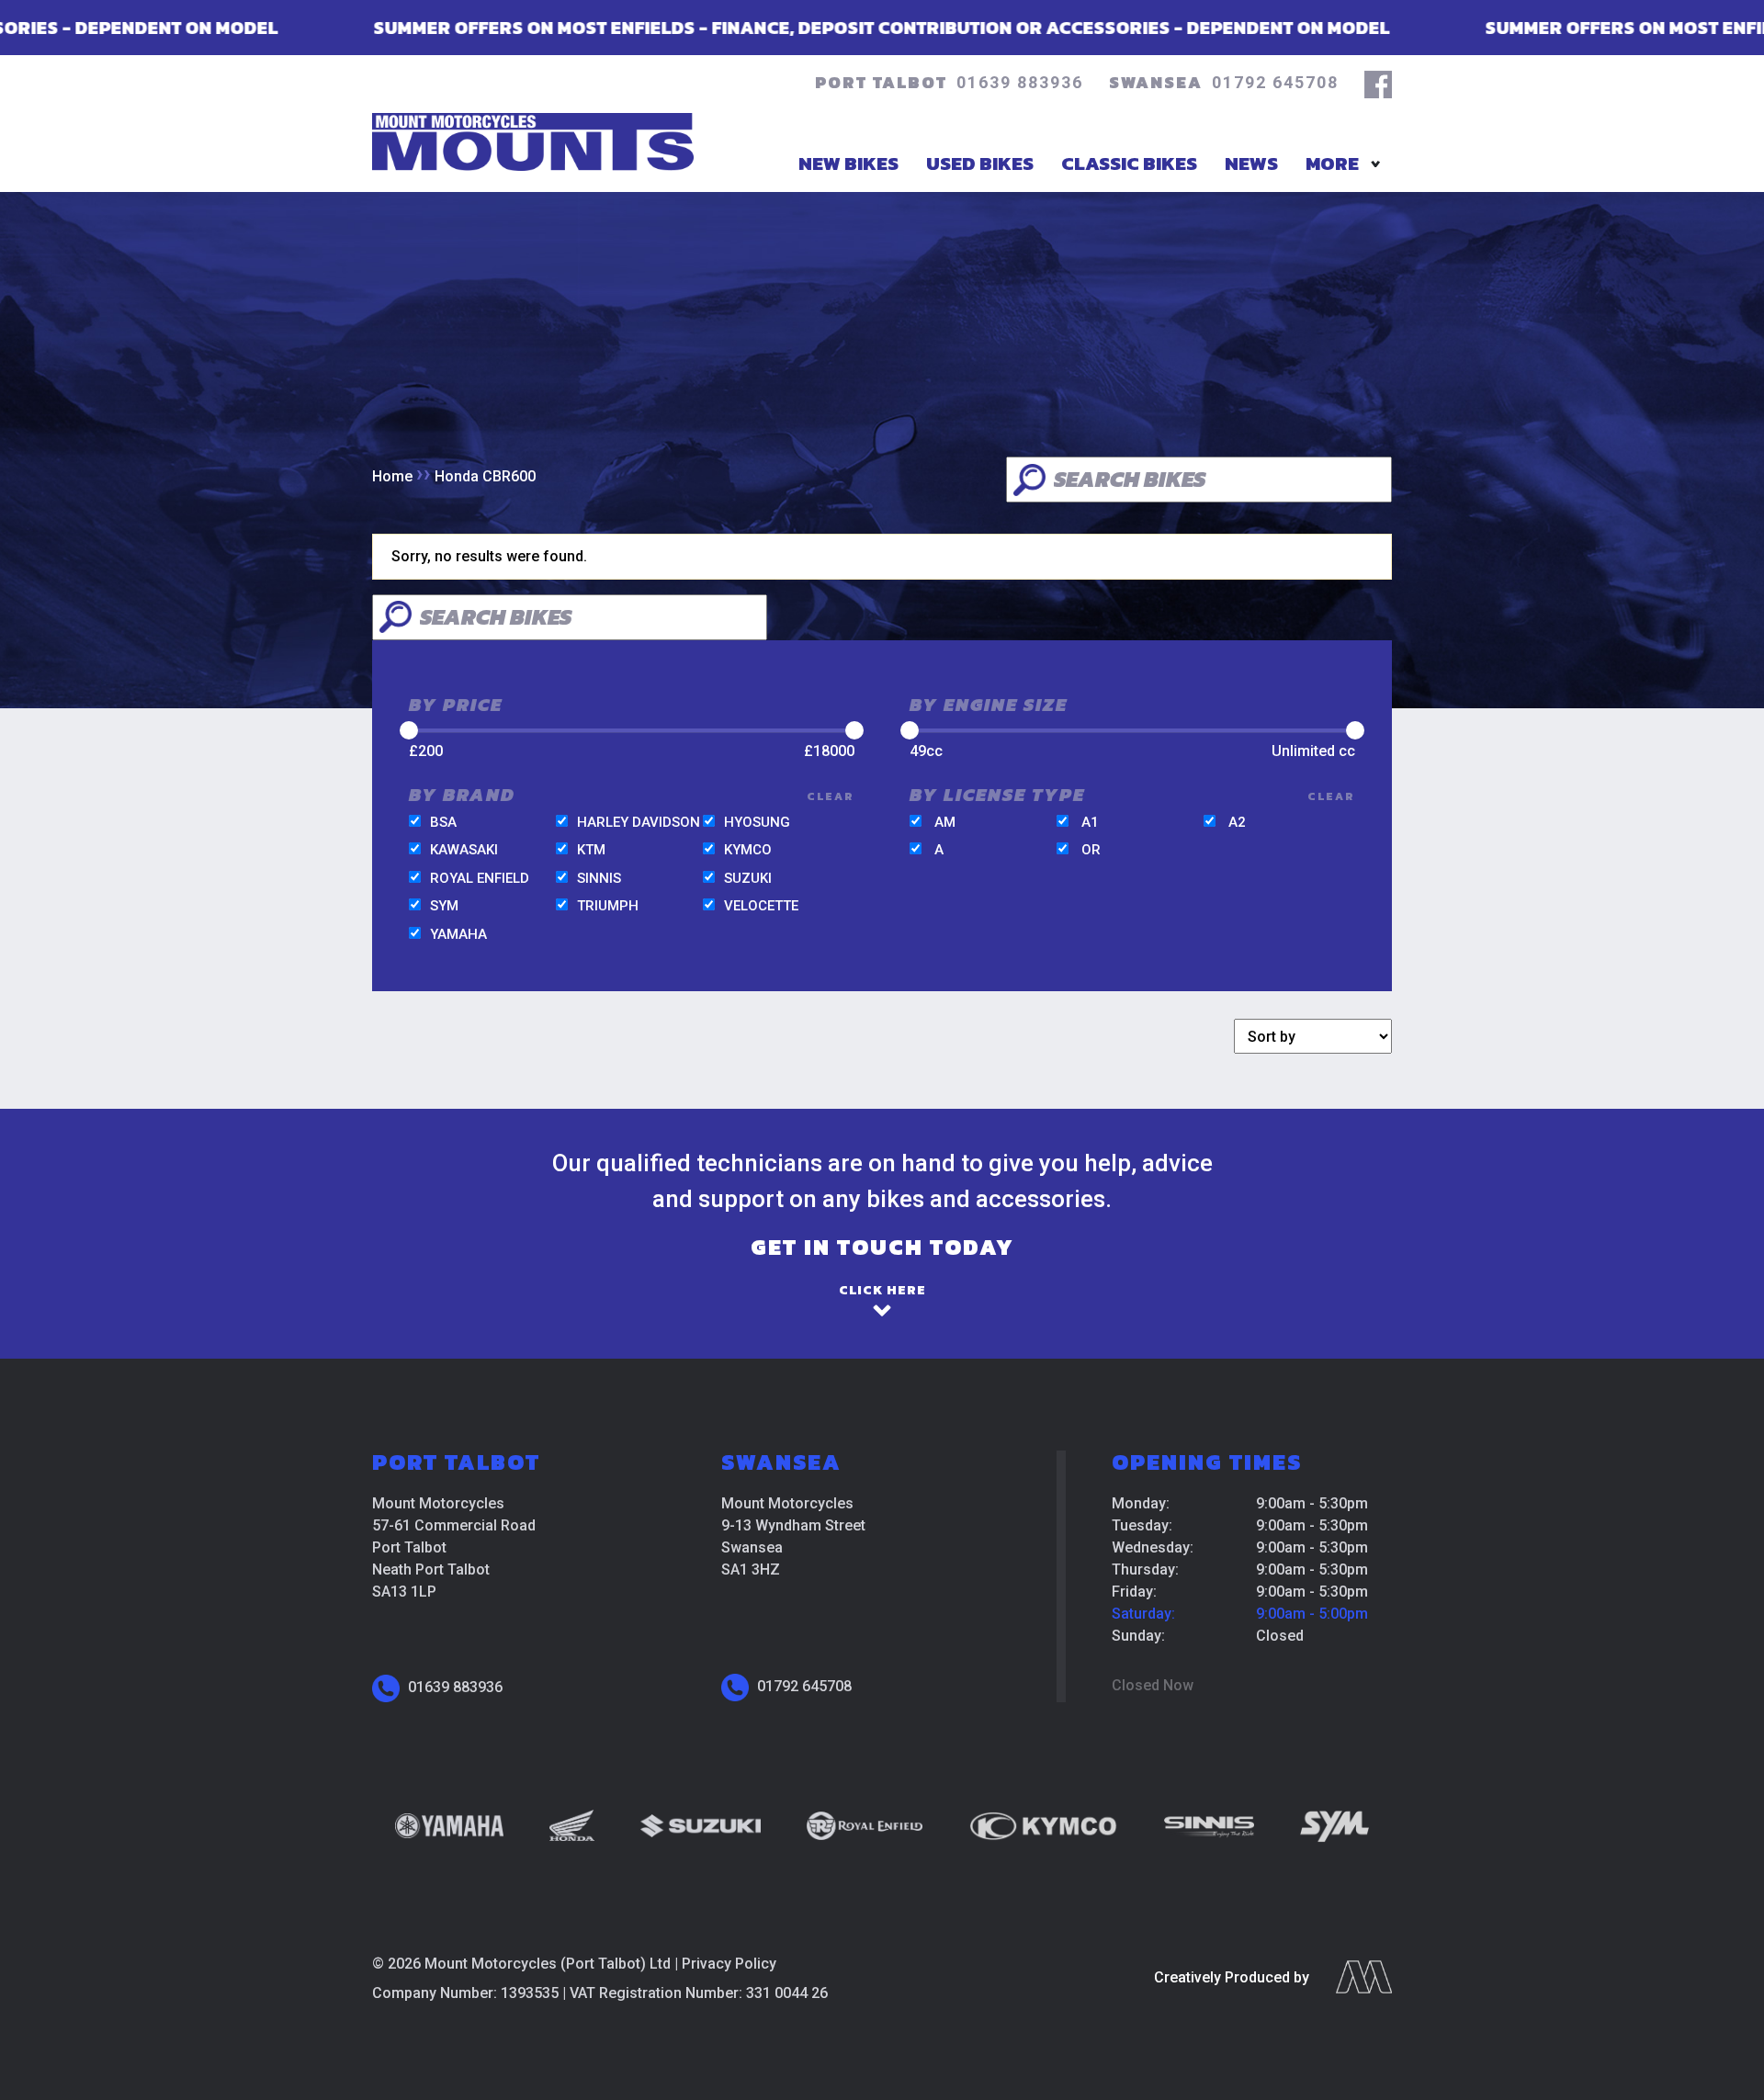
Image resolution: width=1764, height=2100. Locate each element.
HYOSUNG (757, 822)
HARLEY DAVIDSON (639, 822)
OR (1091, 850)
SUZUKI (748, 878)
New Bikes (848, 163)
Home (392, 476)
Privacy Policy (729, 1964)
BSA (443, 822)
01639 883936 (1020, 82)
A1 (1090, 822)
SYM (444, 906)
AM (945, 822)
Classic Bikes (1129, 163)
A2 (1237, 822)
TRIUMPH (608, 906)
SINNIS (599, 878)
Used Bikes (980, 163)
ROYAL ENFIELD (480, 878)
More (1332, 163)
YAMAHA (458, 934)
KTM (591, 850)
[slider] (409, 730)
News (1251, 163)
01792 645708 (1275, 82)
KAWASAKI (464, 850)
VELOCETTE (761, 906)
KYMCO (748, 850)
